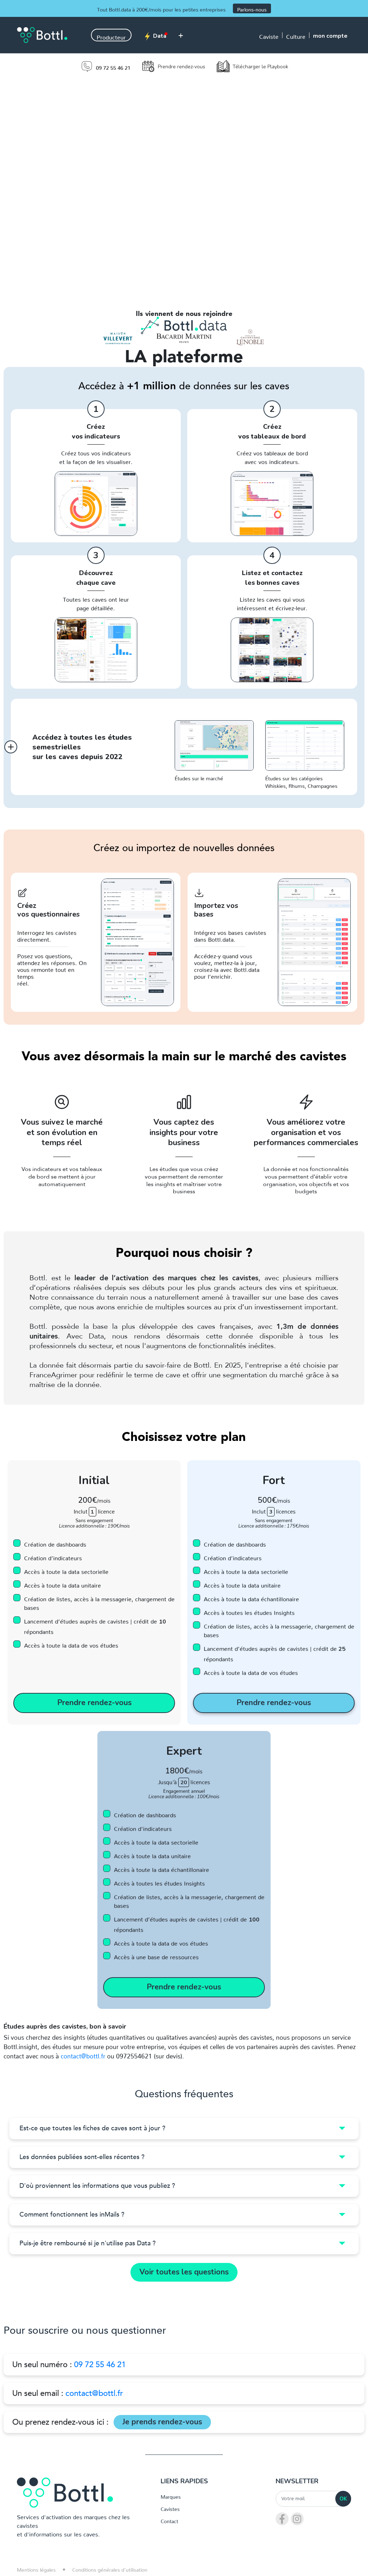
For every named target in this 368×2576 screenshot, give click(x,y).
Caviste (269, 35)
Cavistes (170, 2508)
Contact (169, 2520)
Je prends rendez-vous (162, 2422)
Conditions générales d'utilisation (110, 2568)
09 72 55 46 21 (100, 2365)
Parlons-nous (252, 8)
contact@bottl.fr (83, 2054)
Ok (343, 2499)
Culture (296, 35)
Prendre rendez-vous (94, 1703)
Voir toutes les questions (184, 2272)
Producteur (111, 36)
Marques (171, 2495)
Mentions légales (36, 2568)
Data (159, 36)
